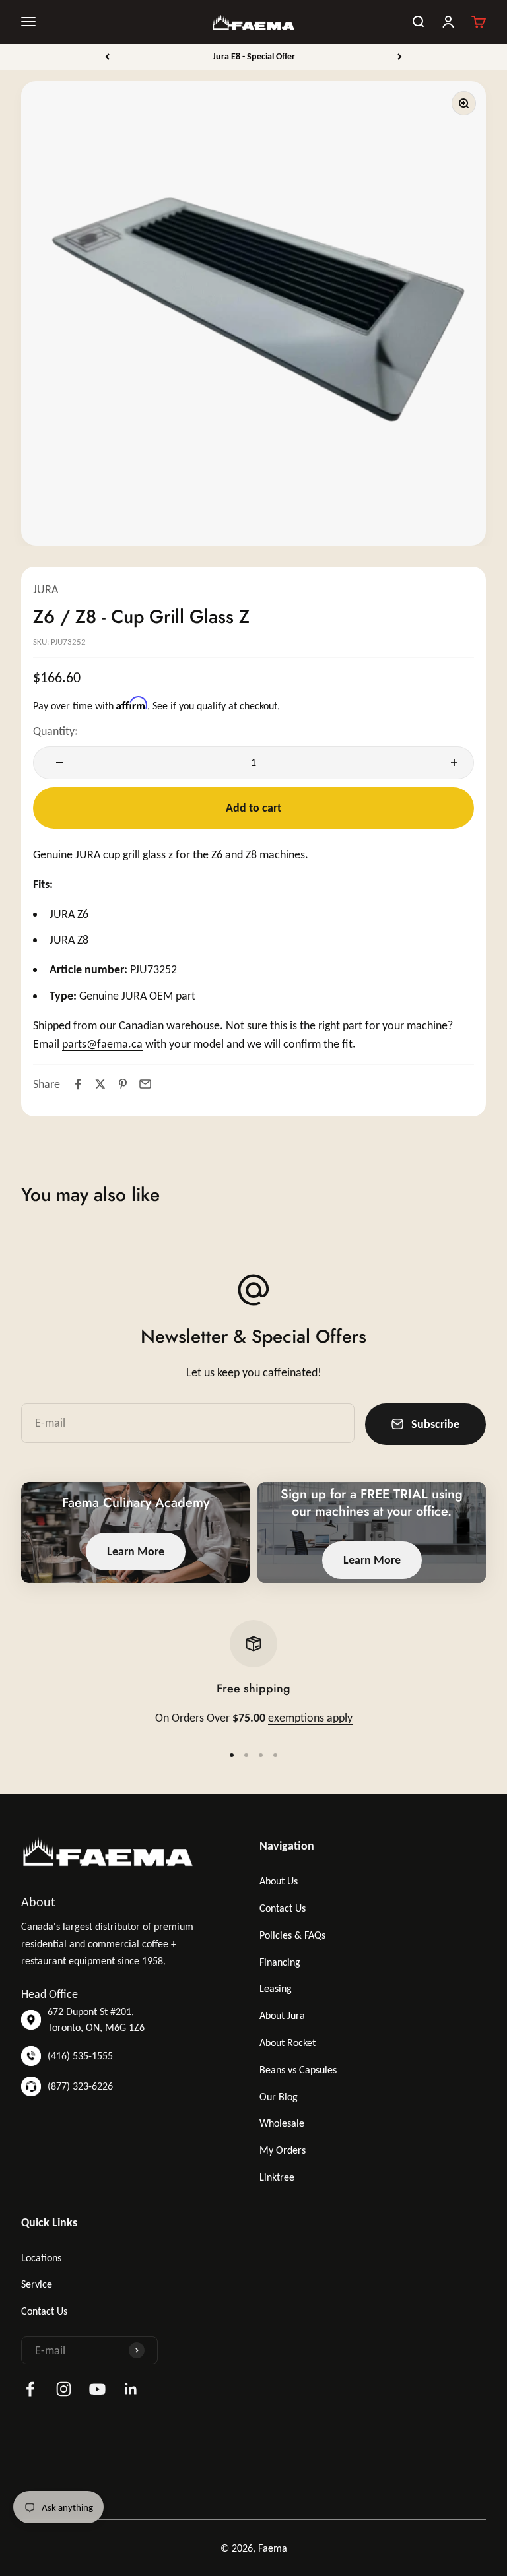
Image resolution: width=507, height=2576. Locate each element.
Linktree (277, 2177)
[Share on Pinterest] (123, 1084)
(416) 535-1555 (80, 2056)
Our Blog (279, 2097)
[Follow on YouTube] (97, 2389)
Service (37, 2284)
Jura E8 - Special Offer (254, 56)
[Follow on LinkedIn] (131, 2389)
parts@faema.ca (102, 1044)
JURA (46, 589)
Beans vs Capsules (298, 2070)
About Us (279, 1881)
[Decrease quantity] (56, 763)
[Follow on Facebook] (30, 2389)
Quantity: (55, 731)
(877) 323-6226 (80, 2086)
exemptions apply (310, 1718)
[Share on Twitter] (100, 1084)
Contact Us (283, 1908)
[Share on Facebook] (78, 1084)
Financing (280, 1962)
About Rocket (287, 2043)
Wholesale (282, 2123)
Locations (41, 2258)
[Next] (400, 57)
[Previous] (107, 57)
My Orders (283, 2150)
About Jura (282, 2015)
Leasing (276, 1988)
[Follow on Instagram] (64, 2389)
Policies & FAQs (292, 1935)
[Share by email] (145, 1084)
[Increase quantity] (451, 763)
